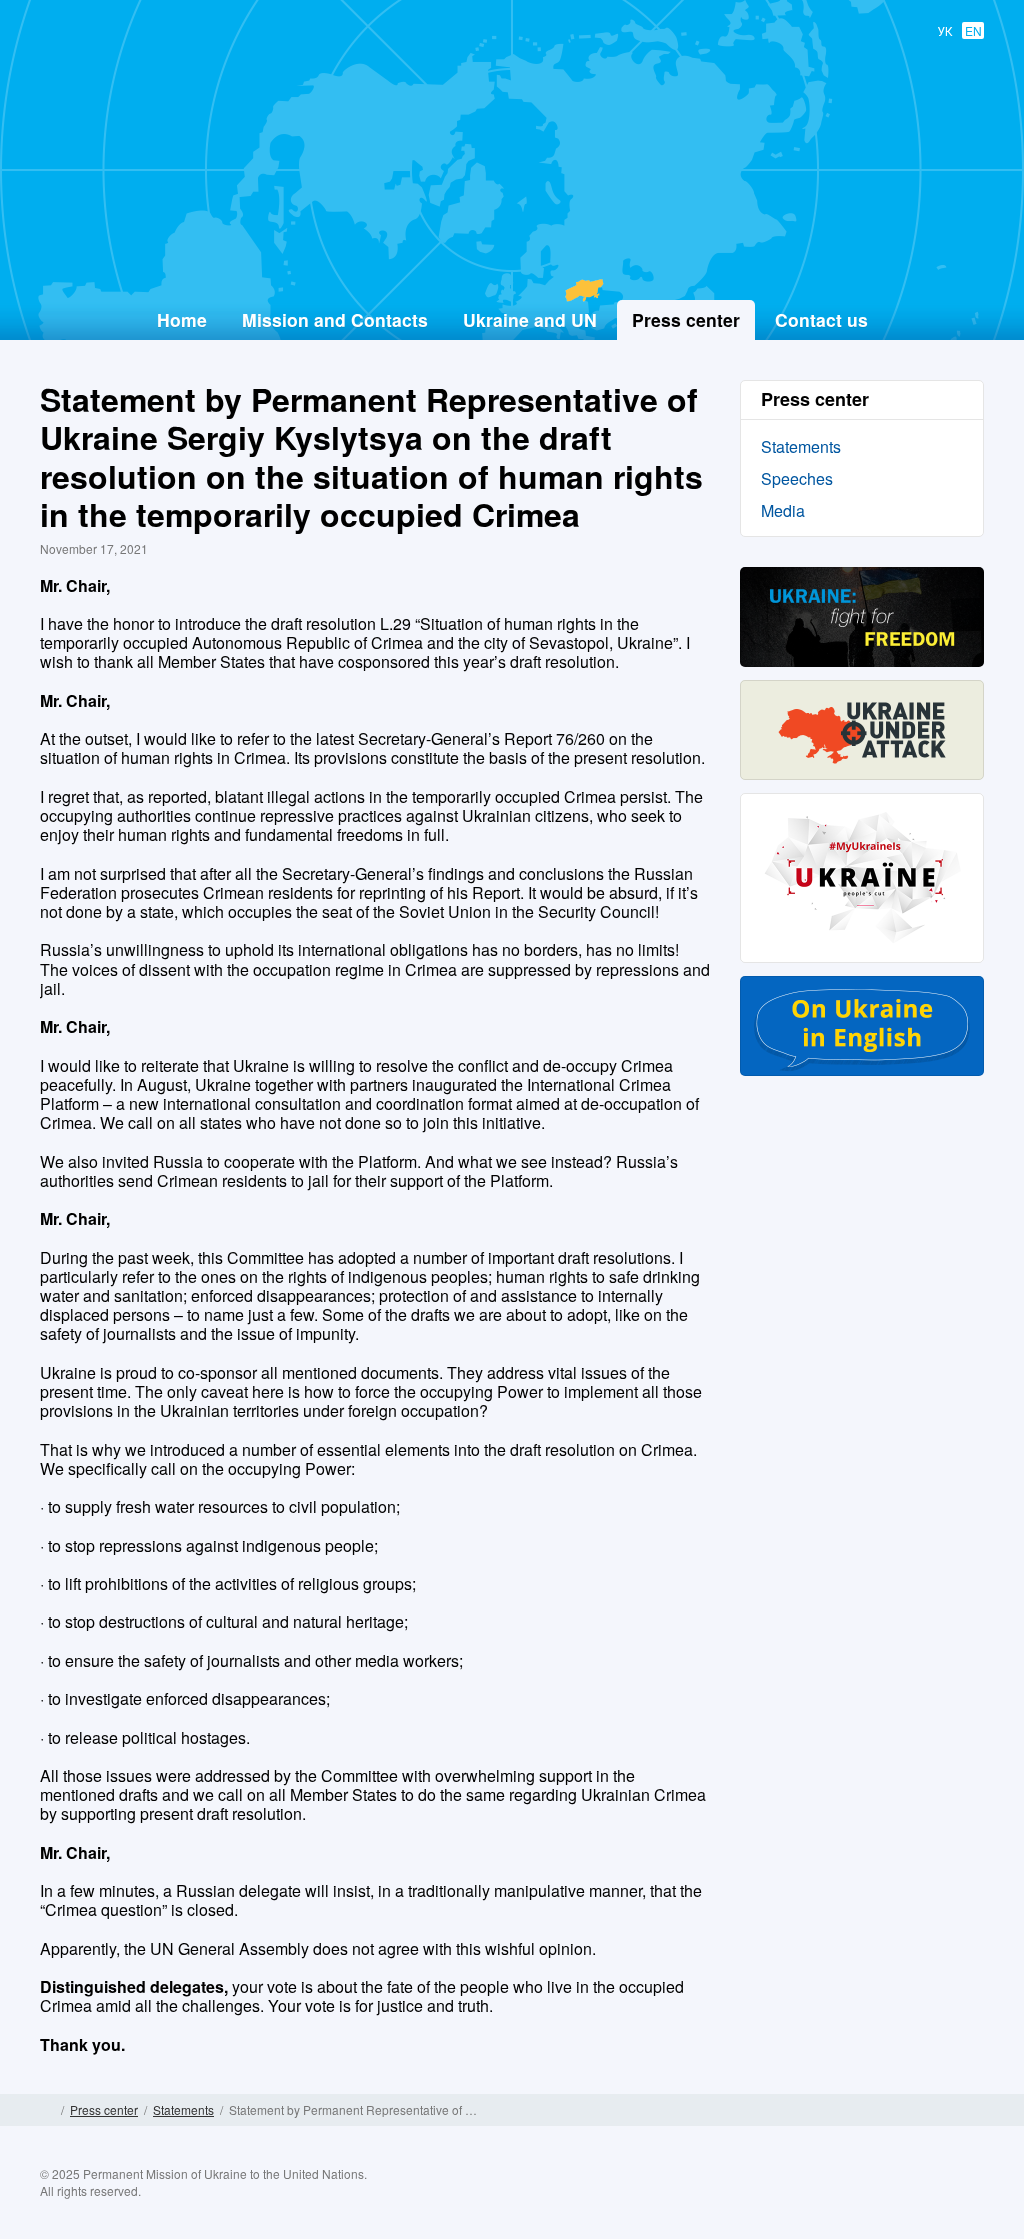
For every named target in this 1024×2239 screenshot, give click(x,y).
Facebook (851, 2197)
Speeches (797, 478)
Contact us (821, 319)
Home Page (47, 2110)
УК (945, 30)
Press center (104, 2109)
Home (182, 319)
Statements (801, 446)
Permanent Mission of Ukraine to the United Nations (504, 251)
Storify (968, 2197)
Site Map (976, 2110)
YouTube (929, 2197)
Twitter (890, 2197)
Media (783, 510)
